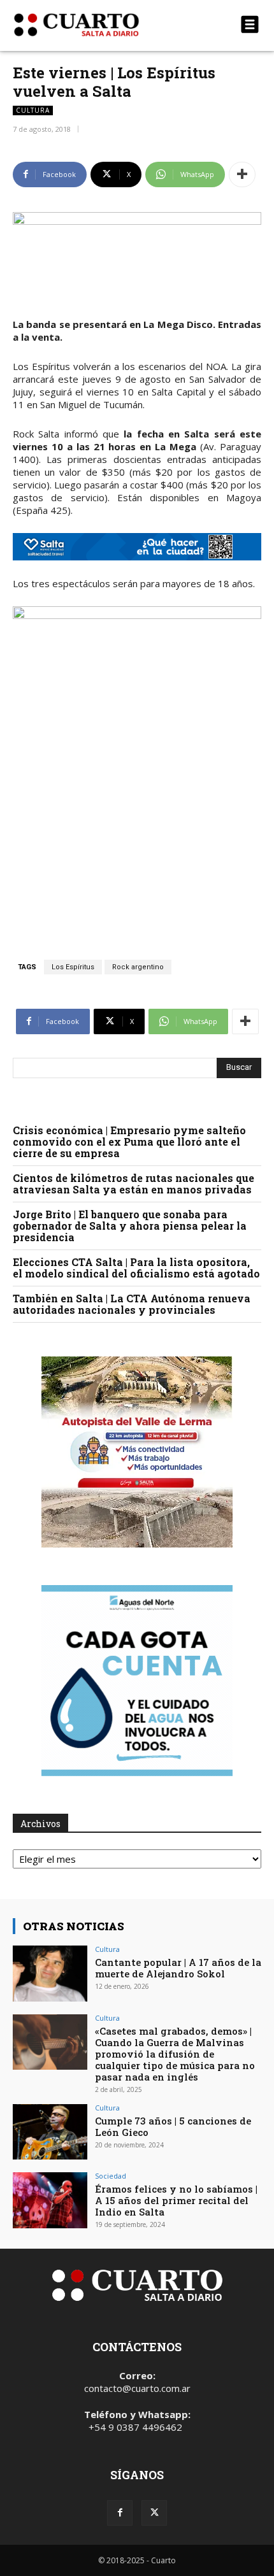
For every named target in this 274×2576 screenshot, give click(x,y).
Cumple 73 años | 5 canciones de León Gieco (173, 2126)
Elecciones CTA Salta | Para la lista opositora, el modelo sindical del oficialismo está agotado (136, 1268)
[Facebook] (120, 2513)
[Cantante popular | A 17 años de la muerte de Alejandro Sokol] (50, 1974)
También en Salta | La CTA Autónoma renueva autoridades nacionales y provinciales (132, 1304)
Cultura (33, 110)
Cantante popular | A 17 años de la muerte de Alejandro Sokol (178, 1968)
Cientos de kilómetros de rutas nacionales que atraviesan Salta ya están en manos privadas (133, 1184)
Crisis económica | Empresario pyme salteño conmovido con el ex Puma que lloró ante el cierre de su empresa (129, 1142)
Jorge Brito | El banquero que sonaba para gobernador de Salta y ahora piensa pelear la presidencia (130, 1226)
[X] (154, 2513)
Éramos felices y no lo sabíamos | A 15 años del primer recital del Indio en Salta (176, 2200)
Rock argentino (138, 967)
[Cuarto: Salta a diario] (100, 25)
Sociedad (111, 2176)
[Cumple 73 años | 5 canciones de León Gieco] (50, 2132)
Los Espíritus (73, 967)
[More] (242, 174)
